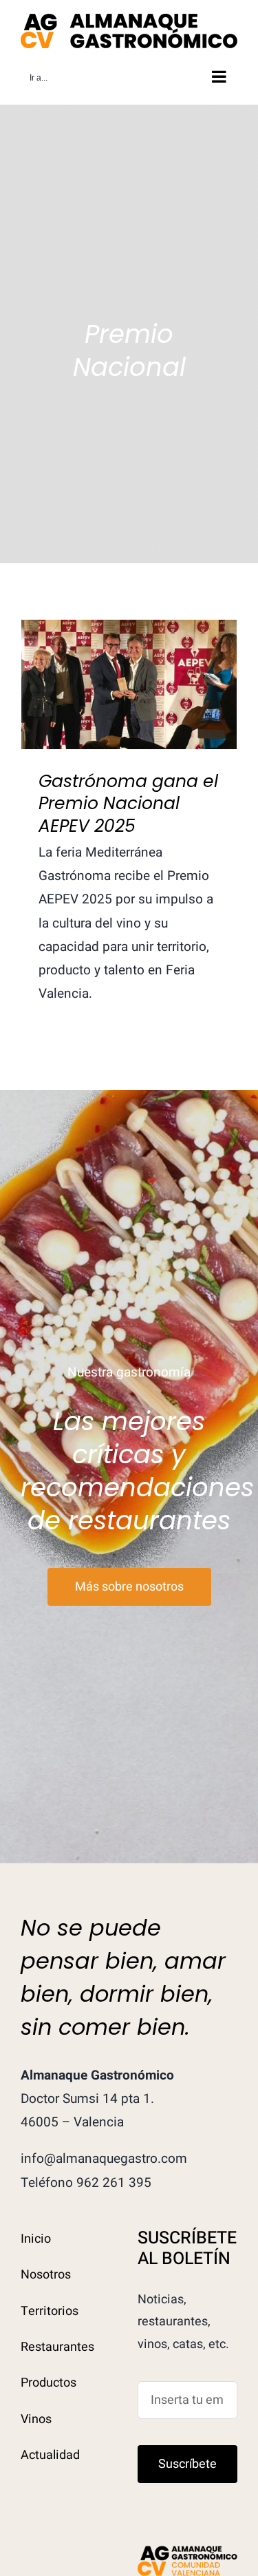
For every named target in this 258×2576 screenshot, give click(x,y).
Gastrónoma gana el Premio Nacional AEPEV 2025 (129, 651)
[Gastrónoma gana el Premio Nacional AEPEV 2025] (129, 684)
